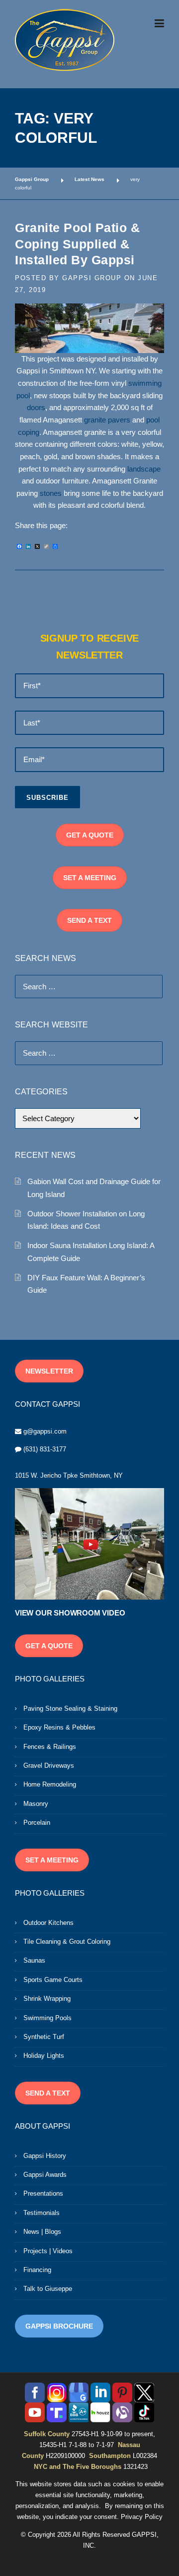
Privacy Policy (142, 2517)
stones (51, 493)
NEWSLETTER (49, 1371)
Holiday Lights (44, 2056)
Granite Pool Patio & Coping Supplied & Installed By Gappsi (77, 244)
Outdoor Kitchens (48, 1923)
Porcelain (37, 1823)
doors (36, 408)
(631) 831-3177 (45, 1449)
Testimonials (42, 2213)
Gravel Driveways (49, 1766)
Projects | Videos (48, 2251)
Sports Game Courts (53, 1980)
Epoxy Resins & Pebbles (59, 1727)
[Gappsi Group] (65, 40)
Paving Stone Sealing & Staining (70, 1708)
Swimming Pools (47, 2018)
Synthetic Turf (44, 2037)
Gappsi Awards (45, 2175)
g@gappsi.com (45, 1431)
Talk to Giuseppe (48, 2289)
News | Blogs (42, 2232)
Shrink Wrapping (47, 1999)
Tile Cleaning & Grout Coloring (67, 1942)
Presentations (43, 2193)
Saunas (34, 1960)
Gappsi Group (92, 278)
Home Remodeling (50, 1784)
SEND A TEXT (89, 920)
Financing (37, 2270)
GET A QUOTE (90, 835)
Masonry (36, 1804)
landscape (144, 469)
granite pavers (108, 420)
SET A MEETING (90, 878)
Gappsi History (45, 2156)
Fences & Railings (50, 1747)
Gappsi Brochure (59, 2326)
